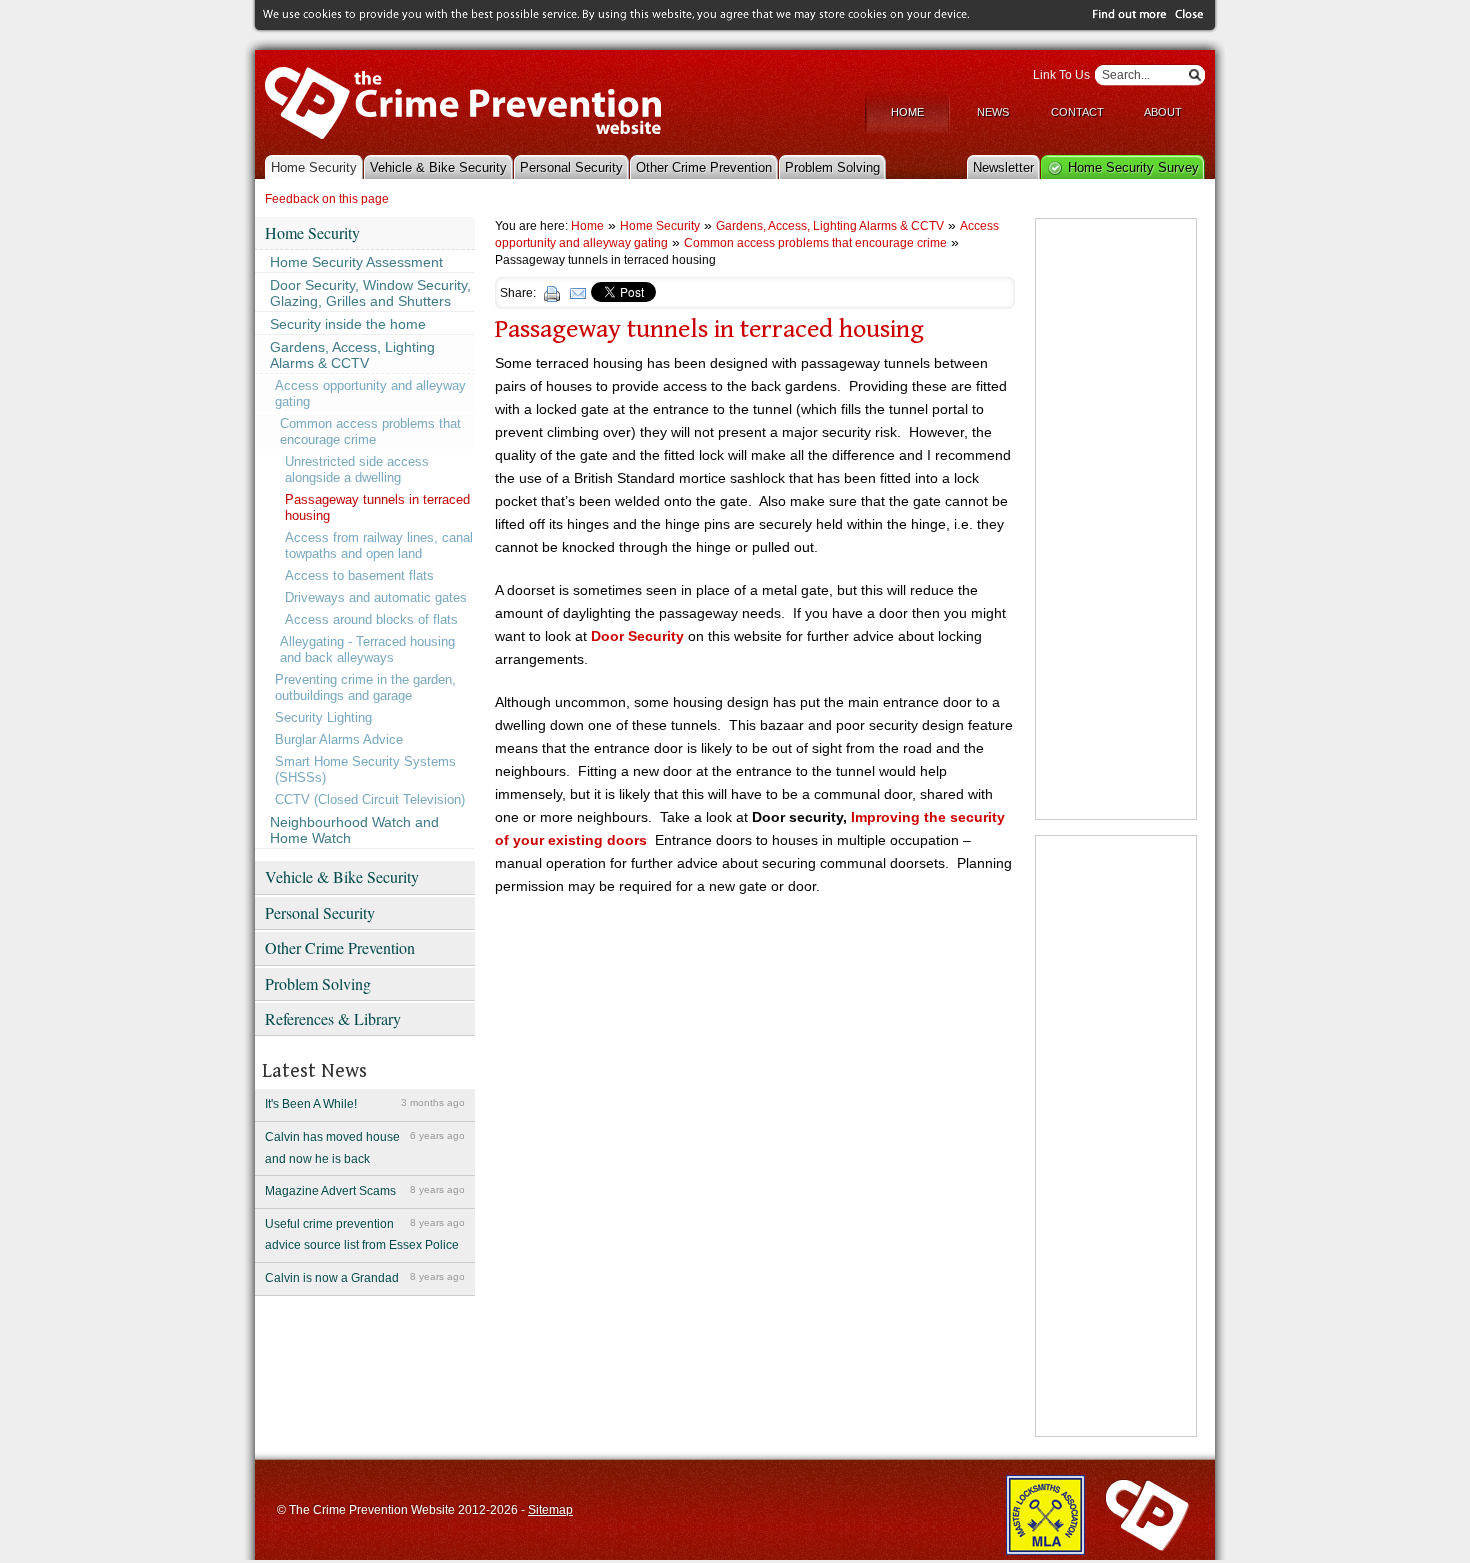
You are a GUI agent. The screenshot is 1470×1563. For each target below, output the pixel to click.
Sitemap (550, 1510)
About (1163, 112)
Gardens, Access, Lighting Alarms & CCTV (352, 355)
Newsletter (1003, 167)
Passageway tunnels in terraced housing (377, 507)
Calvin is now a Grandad (365, 1278)
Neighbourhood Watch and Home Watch (354, 830)
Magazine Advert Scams (365, 1191)
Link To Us (1061, 75)
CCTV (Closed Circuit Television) (370, 799)
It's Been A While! (365, 1104)
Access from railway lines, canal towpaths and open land (379, 545)
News (993, 112)
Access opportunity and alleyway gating (370, 393)
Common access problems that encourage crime (370, 431)
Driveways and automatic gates (376, 597)
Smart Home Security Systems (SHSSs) (365, 769)
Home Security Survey (1133, 167)
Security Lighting (323, 717)
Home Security (314, 167)
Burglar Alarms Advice (339, 739)
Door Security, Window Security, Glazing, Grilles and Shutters (370, 293)
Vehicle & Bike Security (438, 167)
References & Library (333, 1018)
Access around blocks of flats (371, 619)
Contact (1077, 112)
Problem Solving (832, 167)
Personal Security (571, 167)
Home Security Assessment (356, 262)
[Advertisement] (1116, 519)
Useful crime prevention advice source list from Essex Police (365, 1235)
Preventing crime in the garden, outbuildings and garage (365, 687)
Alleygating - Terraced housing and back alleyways (367, 649)
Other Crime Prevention (704, 167)
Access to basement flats (359, 575)
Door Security (637, 636)
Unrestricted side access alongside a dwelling (357, 469)
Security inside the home (348, 324)
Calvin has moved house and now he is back (365, 1148)
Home (907, 112)
